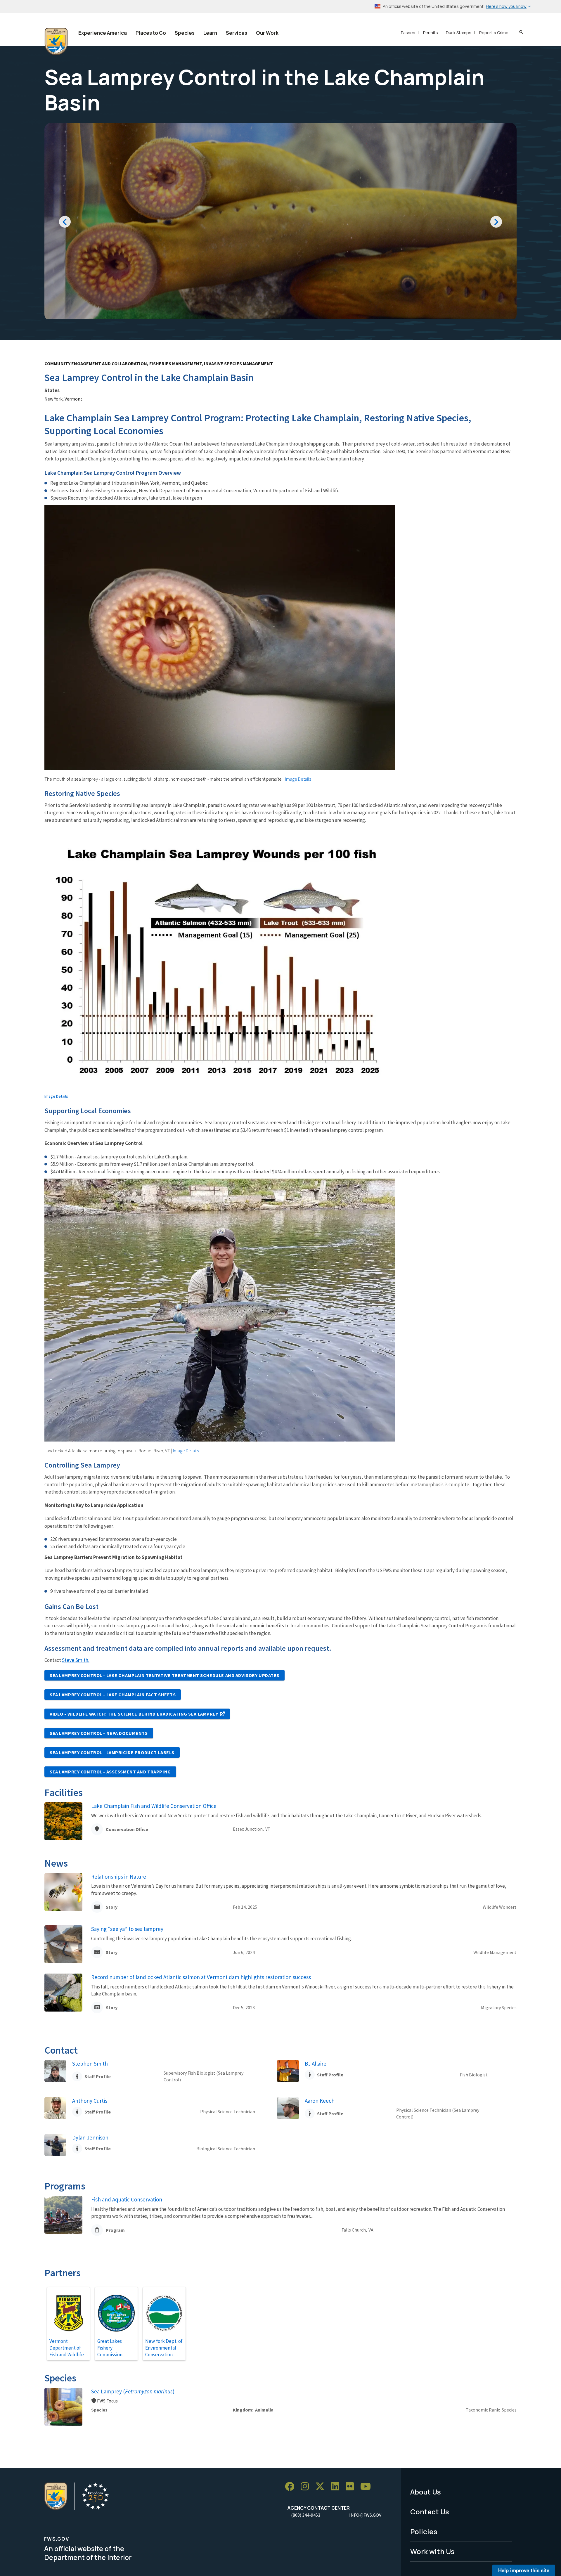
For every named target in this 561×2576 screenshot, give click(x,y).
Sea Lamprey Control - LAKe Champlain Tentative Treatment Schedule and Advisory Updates (165, 1675)
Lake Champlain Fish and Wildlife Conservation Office (154, 1806)
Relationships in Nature (119, 1877)
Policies (424, 2531)
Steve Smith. (76, 1660)
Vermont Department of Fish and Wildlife (67, 2348)
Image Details (298, 779)
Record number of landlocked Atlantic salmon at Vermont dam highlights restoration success (201, 1977)
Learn (210, 33)
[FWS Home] (56, 41)
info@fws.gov (365, 2515)
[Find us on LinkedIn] (337, 2487)
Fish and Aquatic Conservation (127, 2199)
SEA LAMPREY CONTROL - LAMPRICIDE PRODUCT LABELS (112, 1752)
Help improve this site (524, 2570)
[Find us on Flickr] (352, 2487)
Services (237, 33)
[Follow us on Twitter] (322, 2487)
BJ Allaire (316, 2064)
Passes (408, 33)
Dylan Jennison (90, 2137)
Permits (431, 33)
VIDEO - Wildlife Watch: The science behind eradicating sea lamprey (134, 1714)
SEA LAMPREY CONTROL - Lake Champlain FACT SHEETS (113, 1695)
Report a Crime (494, 33)
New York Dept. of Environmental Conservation (164, 2348)
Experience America (103, 33)
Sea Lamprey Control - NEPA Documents (99, 1733)
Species (185, 33)
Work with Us (432, 2551)
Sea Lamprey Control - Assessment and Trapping (110, 1772)
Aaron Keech (320, 2101)
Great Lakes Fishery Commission (110, 2348)
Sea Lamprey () (133, 2391)
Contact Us (430, 2512)
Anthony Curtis (90, 2101)
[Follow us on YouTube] (368, 2487)
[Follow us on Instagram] (307, 2487)
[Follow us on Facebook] (292, 2487)
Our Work (267, 33)
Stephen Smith (90, 2064)
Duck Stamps (459, 33)
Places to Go (151, 33)
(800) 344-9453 (306, 2515)
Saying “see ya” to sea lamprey (127, 1929)
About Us (426, 2492)
